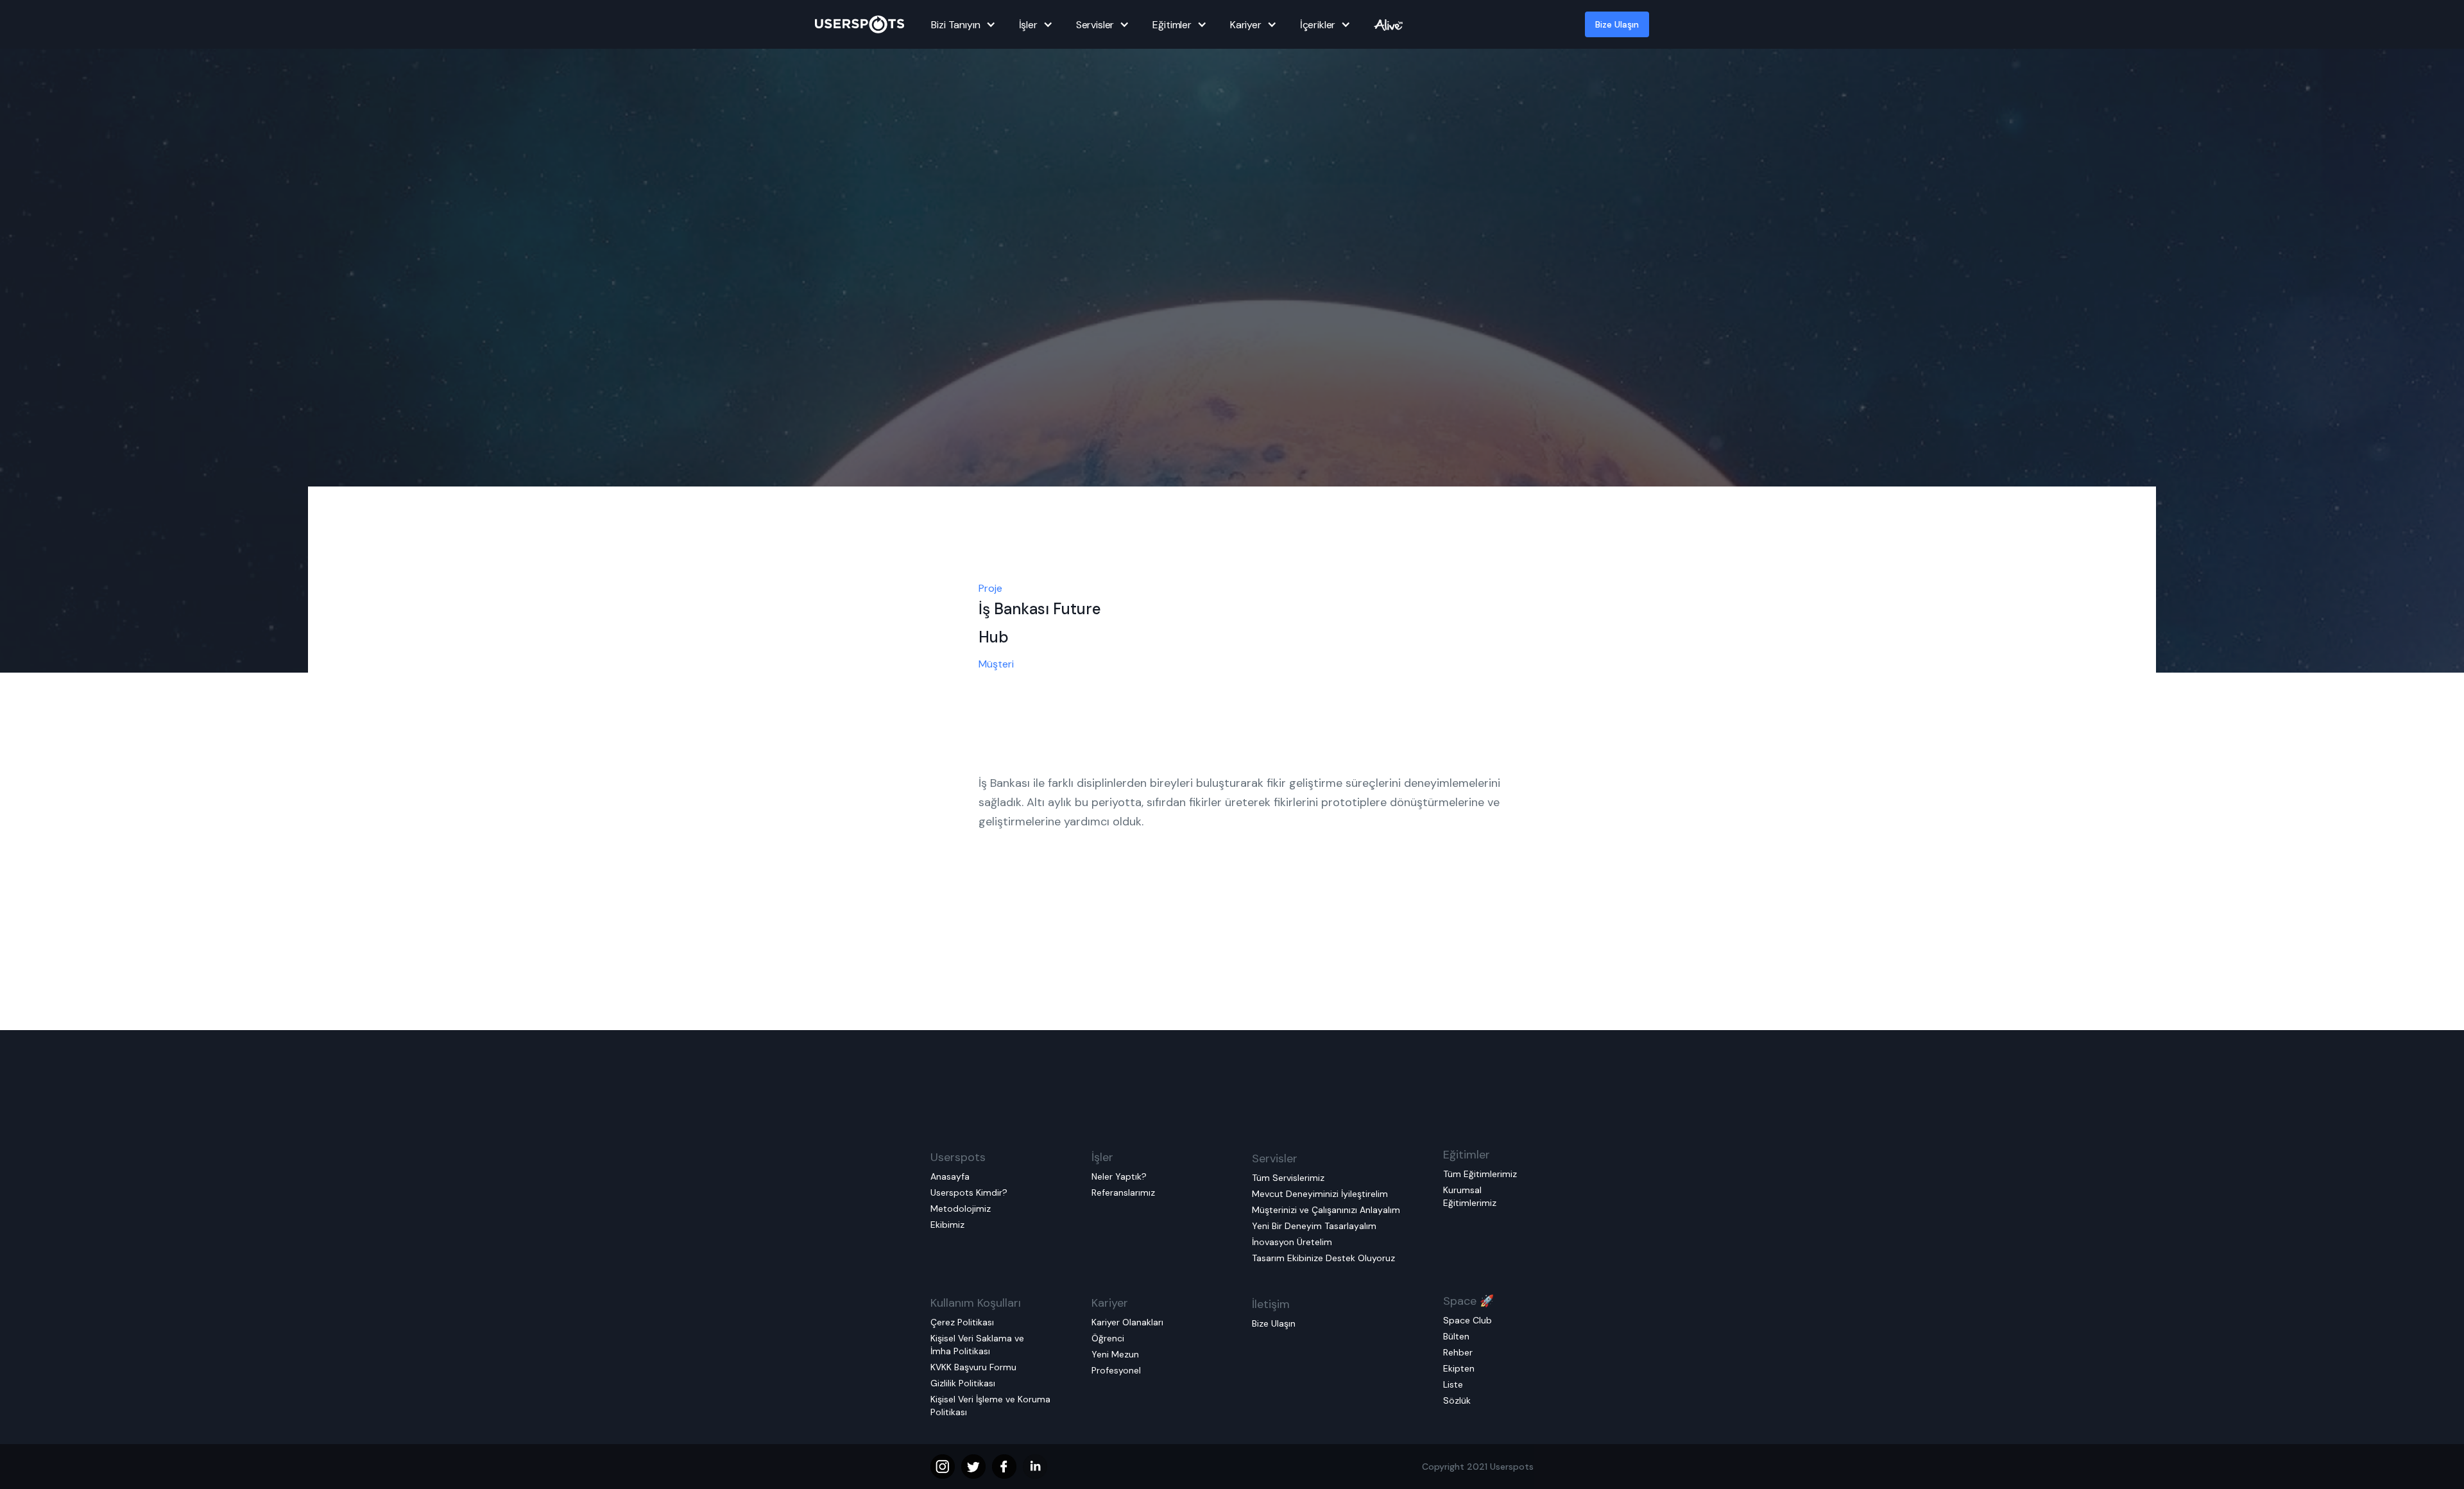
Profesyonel (1116, 1370)
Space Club (1467, 1320)
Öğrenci (1108, 1338)
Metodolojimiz (961, 1209)
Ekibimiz (947, 1225)
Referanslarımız (1123, 1192)
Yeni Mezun (1115, 1354)
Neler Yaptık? (1119, 1176)
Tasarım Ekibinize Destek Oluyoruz (1323, 1258)
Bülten (1456, 1336)
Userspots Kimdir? (969, 1192)
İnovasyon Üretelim (1292, 1242)
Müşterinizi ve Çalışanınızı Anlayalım (1326, 1210)
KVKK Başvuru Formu (973, 1367)
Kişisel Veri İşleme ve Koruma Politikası (990, 1406)
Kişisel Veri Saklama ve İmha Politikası (977, 1345)
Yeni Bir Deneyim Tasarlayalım (1314, 1226)
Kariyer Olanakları (1127, 1322)
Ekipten (1459, 1368)
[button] (961, 24)
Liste (1453, 1384)
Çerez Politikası (962, 1322)
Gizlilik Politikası (963, 1383)
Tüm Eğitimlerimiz (1480, 1174)
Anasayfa (950, 1176)
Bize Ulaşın (1617, 24)
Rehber (1458, 1352)
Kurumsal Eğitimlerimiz (1470, 1196)
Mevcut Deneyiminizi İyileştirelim (1320, 1194)
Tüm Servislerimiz (1288, 1178)
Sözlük (1457, 1400)
